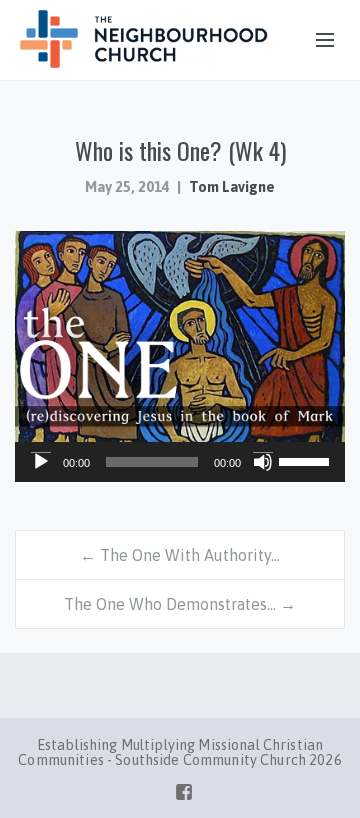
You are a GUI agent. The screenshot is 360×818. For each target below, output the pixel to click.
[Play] (41, 462)
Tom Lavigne (232, 187)
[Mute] (263, 462)
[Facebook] (184, 788)
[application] (180, 462)
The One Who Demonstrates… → (180, 604)
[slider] (307, 460)
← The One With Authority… (180, 555)
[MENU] (316, 41)
